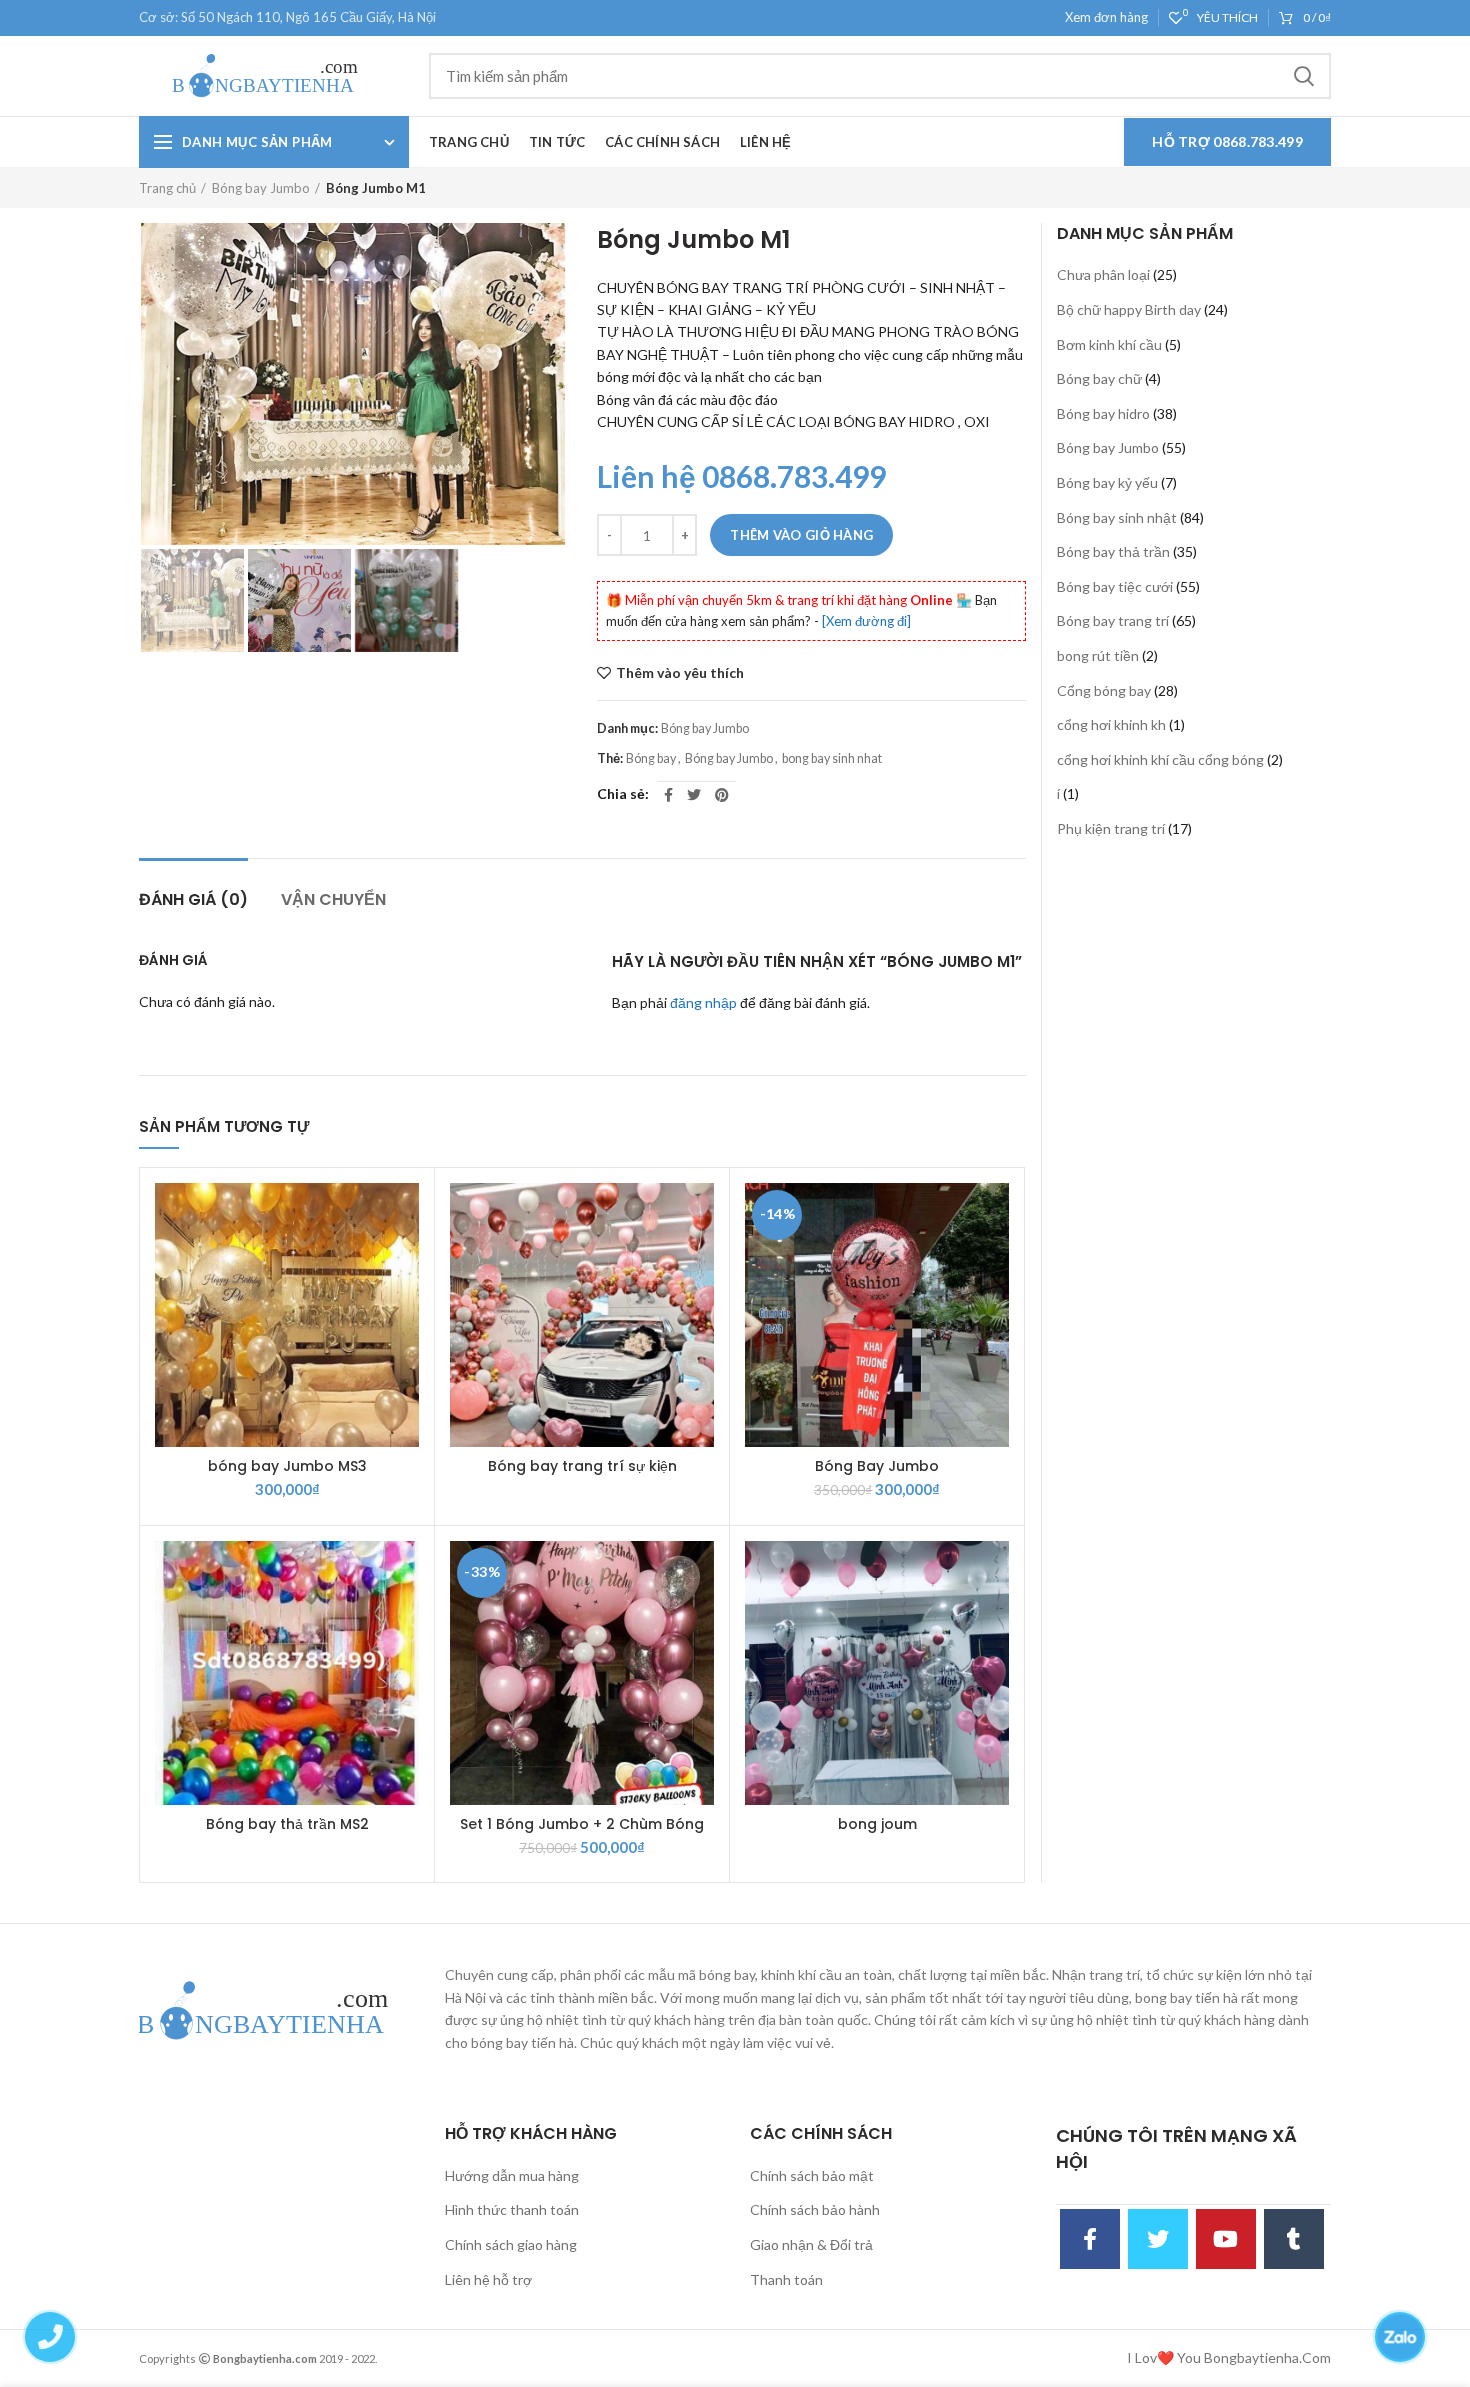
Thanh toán (786, 2279)
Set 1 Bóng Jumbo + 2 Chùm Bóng (582, 1824)
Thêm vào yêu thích (680, 673)
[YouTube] (1226, 2239)
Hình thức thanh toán (512, 2209)
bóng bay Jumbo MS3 (287, 1466)
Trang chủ (167, 188)
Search (1304, 76)
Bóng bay (651, 758)
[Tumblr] (1294, 2239)
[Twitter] (694, 795)
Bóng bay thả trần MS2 (287, 1824)
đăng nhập (703, 1002)
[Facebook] (668, 795)
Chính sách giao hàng (511, 2244)
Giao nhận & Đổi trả (811, 2244)
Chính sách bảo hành (815, 2209)
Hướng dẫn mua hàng (512, 2175)
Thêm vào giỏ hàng (801, 535)
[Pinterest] (722, 795)
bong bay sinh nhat (832, 758)
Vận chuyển (333, 899)
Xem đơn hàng (1106, 17)
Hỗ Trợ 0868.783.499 (1227, 141)
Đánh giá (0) (193, 899)
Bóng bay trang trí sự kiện (582, 1466)
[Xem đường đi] (866, 621)
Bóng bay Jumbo (261, 188)
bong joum (877, 1824)
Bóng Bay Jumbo (877, 1466)
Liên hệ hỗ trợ (488, 2279)
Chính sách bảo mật (812, 2175)
